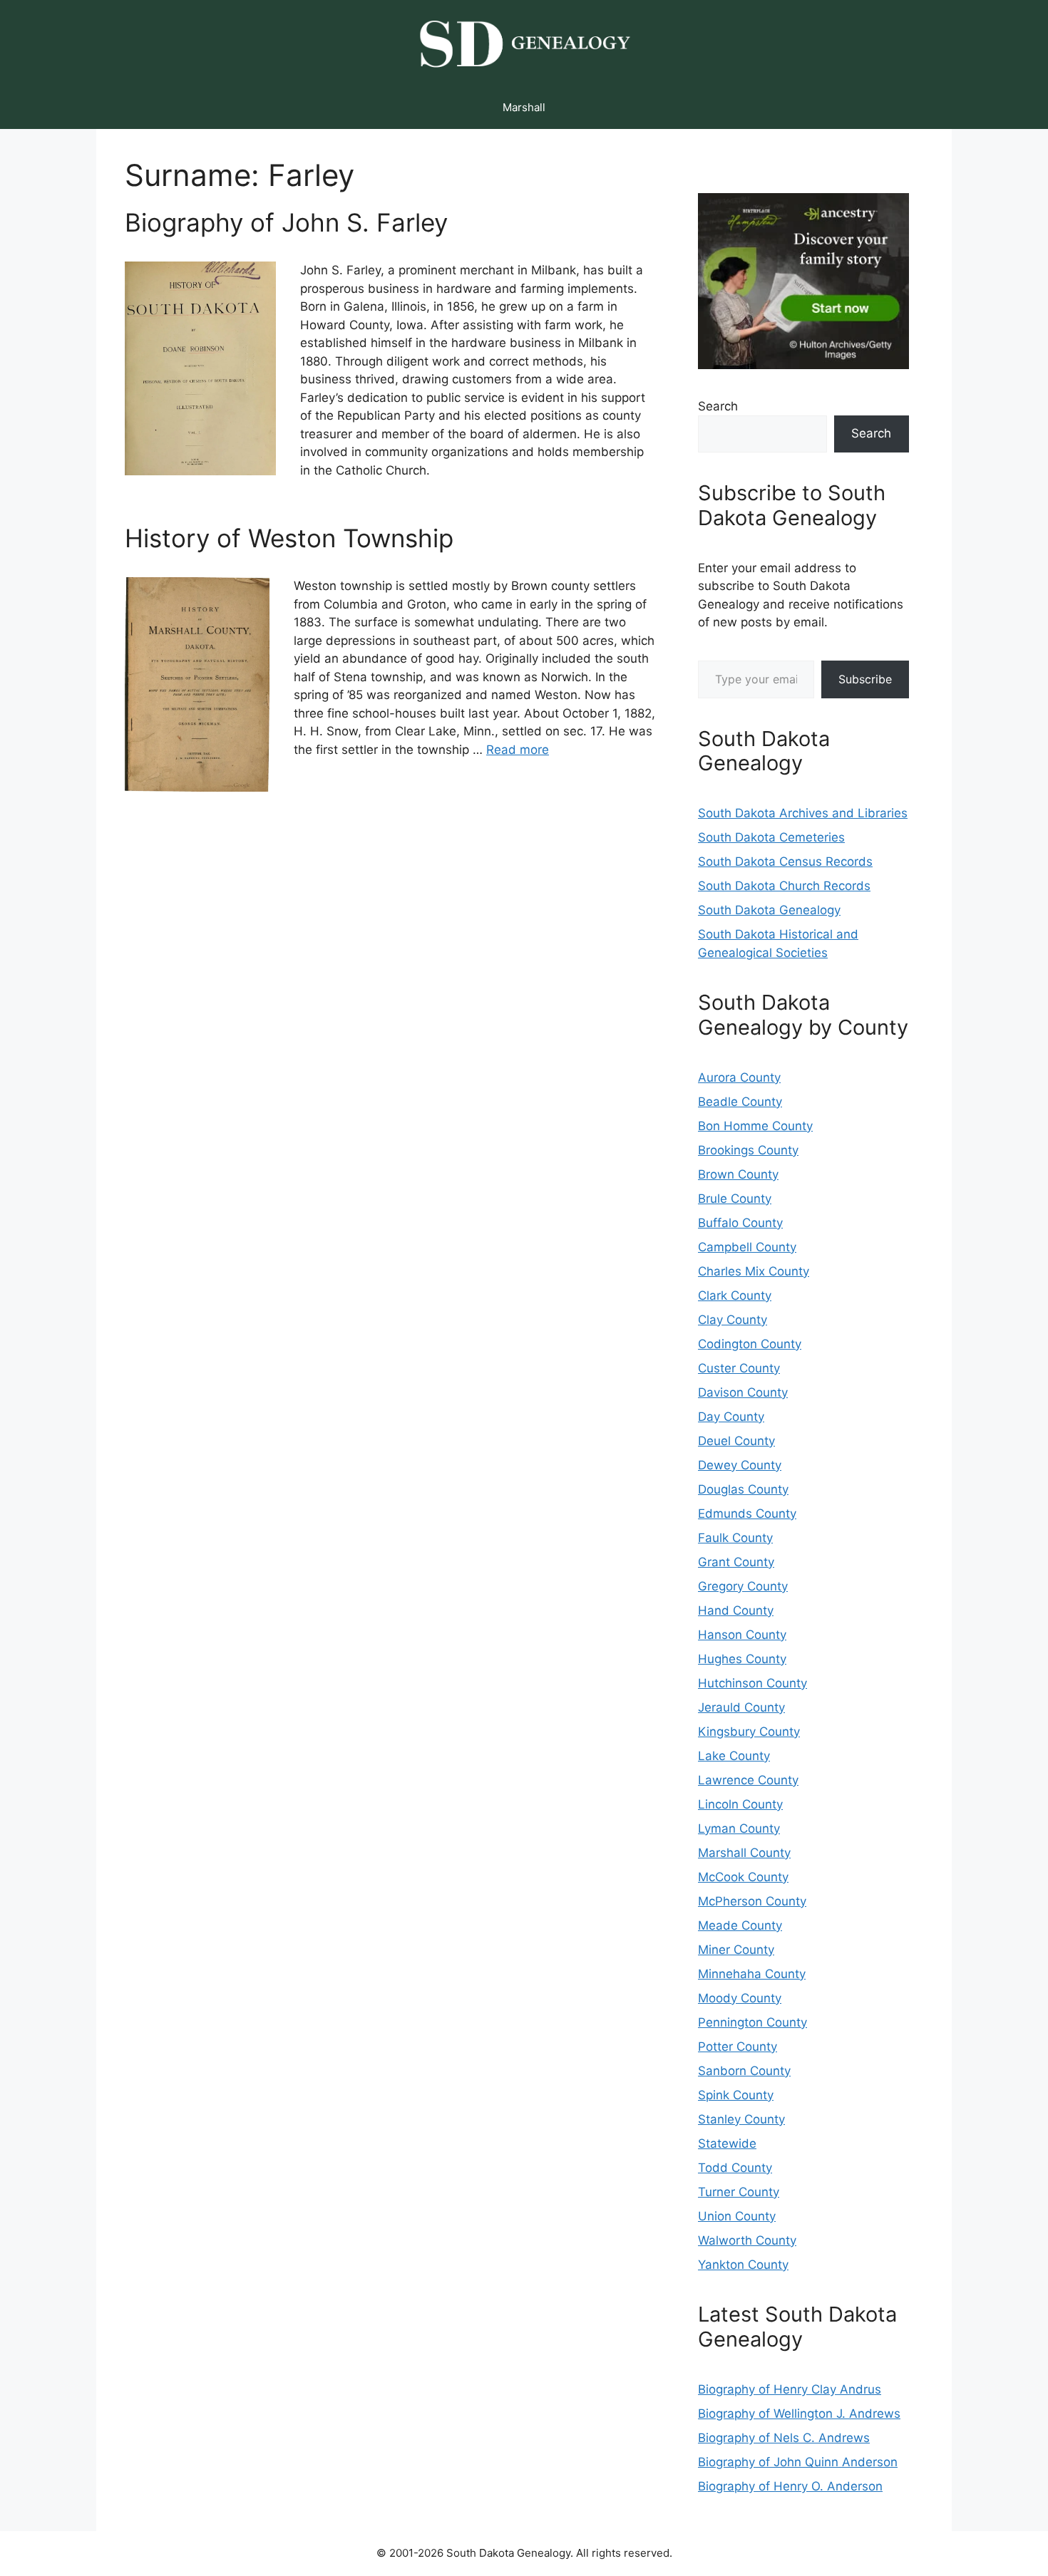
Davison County (743, 1392)
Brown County (738, 1174)
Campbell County (747, 1247)
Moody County (740, 1998)
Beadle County (740, 1102)
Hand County (736, 1610)
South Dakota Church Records (784, 886)
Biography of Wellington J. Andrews (799, 2414)
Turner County (739, 2192)
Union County (737, 2216)
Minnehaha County (752, 1974)
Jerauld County (741, 1707)
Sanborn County (744, 2071)
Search (718, 406)
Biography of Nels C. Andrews (784, 2438)
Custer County (739, 1368)
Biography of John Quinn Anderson (798, 2462)
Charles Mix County (754, 1271)
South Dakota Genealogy (769, 910)
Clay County (733, 1320)
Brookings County (748, 1150)
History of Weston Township (289, 538)
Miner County (736, 1950)
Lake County (734, 1756)
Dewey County (740, 1465)
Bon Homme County (755, 1126)
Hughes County (742, 1659)
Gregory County (743, 1586)
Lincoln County (740, 1804)
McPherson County (752, 1901)
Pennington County (752, 2022)
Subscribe (865, 679)
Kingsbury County (749, 1732)
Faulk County (735, 1538)
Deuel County (736, 1441)
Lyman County (739, 1828)
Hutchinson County (752, 1683)
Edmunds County (747, 1514)
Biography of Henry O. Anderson (790, 2486)
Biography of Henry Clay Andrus (790, 2389)
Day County (731, 1417)
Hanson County (742, 1635)
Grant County (736, 1562)
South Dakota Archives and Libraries (803, 813)
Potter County (738, 2047)
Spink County (736, 2095)
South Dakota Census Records (785, 862)
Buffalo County (740, 1223)
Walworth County (747, 2240)
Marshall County (744, 1853)
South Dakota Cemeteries (771, 837)
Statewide (727, 2143)
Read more (518, 750)
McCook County (743, 1877)
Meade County (740, 1925)
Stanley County (741, 2119)
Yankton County (743, 2265)
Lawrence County (748, 1780)
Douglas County (743, 1489)
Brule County (735, 1199)
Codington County (750, 1344)
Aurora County (739, 1077)
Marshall (524, 107)
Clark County (735, 1295)
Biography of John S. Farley (286, 222)
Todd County (735, 2168)
